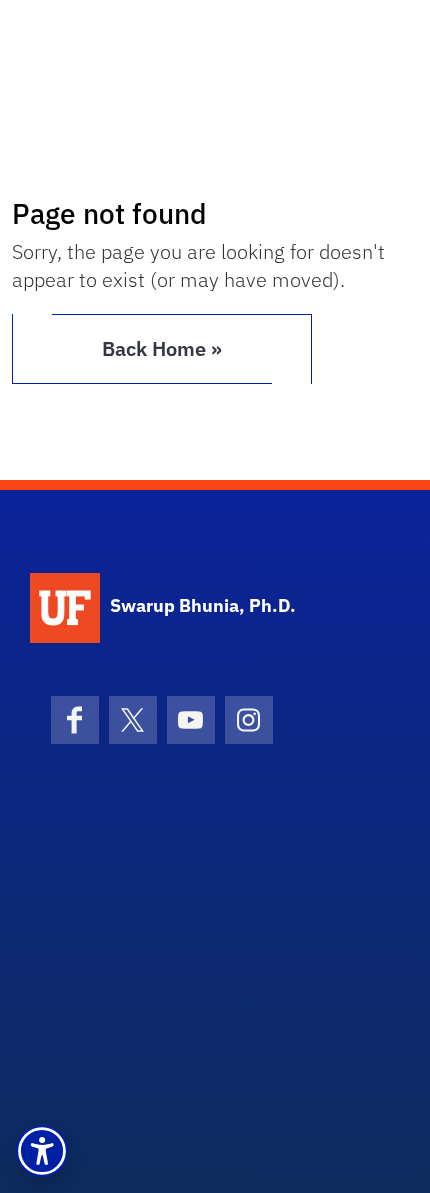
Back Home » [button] (162, 348)
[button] (42, 1151)
